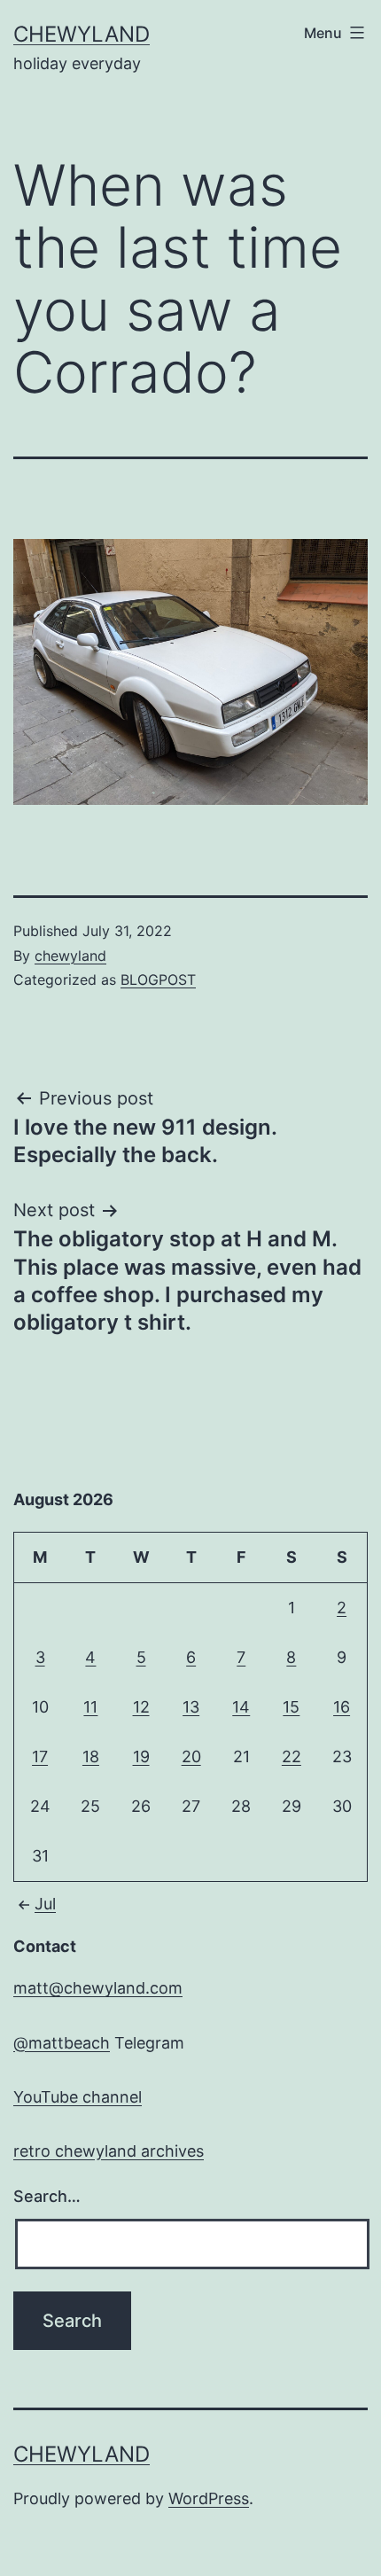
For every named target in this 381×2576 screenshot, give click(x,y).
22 (292, 1756)
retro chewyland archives (109, 2151)
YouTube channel (78, 2097)
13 (191, 1707)
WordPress (209, 2498)
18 (91, 1756)
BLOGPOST (158, 980)
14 (241, 1707)
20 (191, 1756)
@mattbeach (62, 2043)
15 (291, 1707)
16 (342, 1707)
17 (40, 1756)
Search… (47, 2196)
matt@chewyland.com (98, 1988)
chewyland (82, 34)
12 (141, 1707)
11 (90, 1707)
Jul (45, 1904)
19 (141, 1756)
